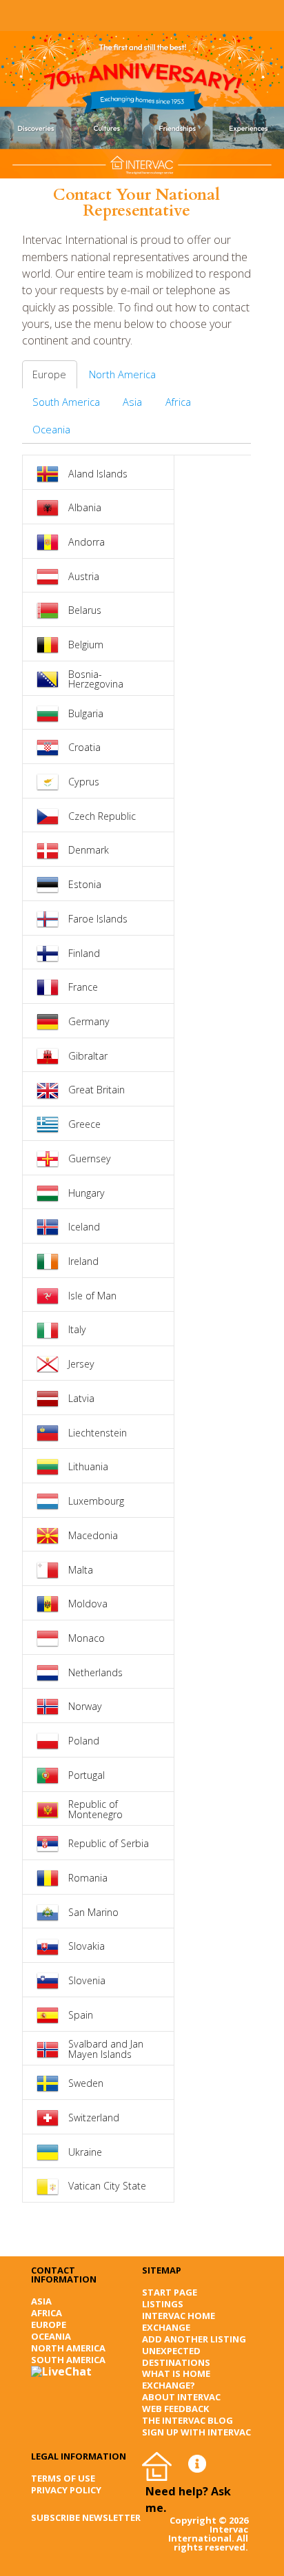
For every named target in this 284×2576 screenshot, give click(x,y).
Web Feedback (175, 2409)
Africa (178, 402)
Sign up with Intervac (196, 2432)
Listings (163, 2304)
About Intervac (181, 2397)
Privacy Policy (66, 2490)
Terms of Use (63, 2478)
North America (122, 374)
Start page (170, 2292)
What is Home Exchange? (176, 2379)
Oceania (51, 429)
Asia (132, 402)
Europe (49, 374)
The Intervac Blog (187, 2420)
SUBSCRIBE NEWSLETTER (86, 2517)
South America (66, 402)
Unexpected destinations (176, 2357)
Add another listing (194, 2339)
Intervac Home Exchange (179, 2321)
